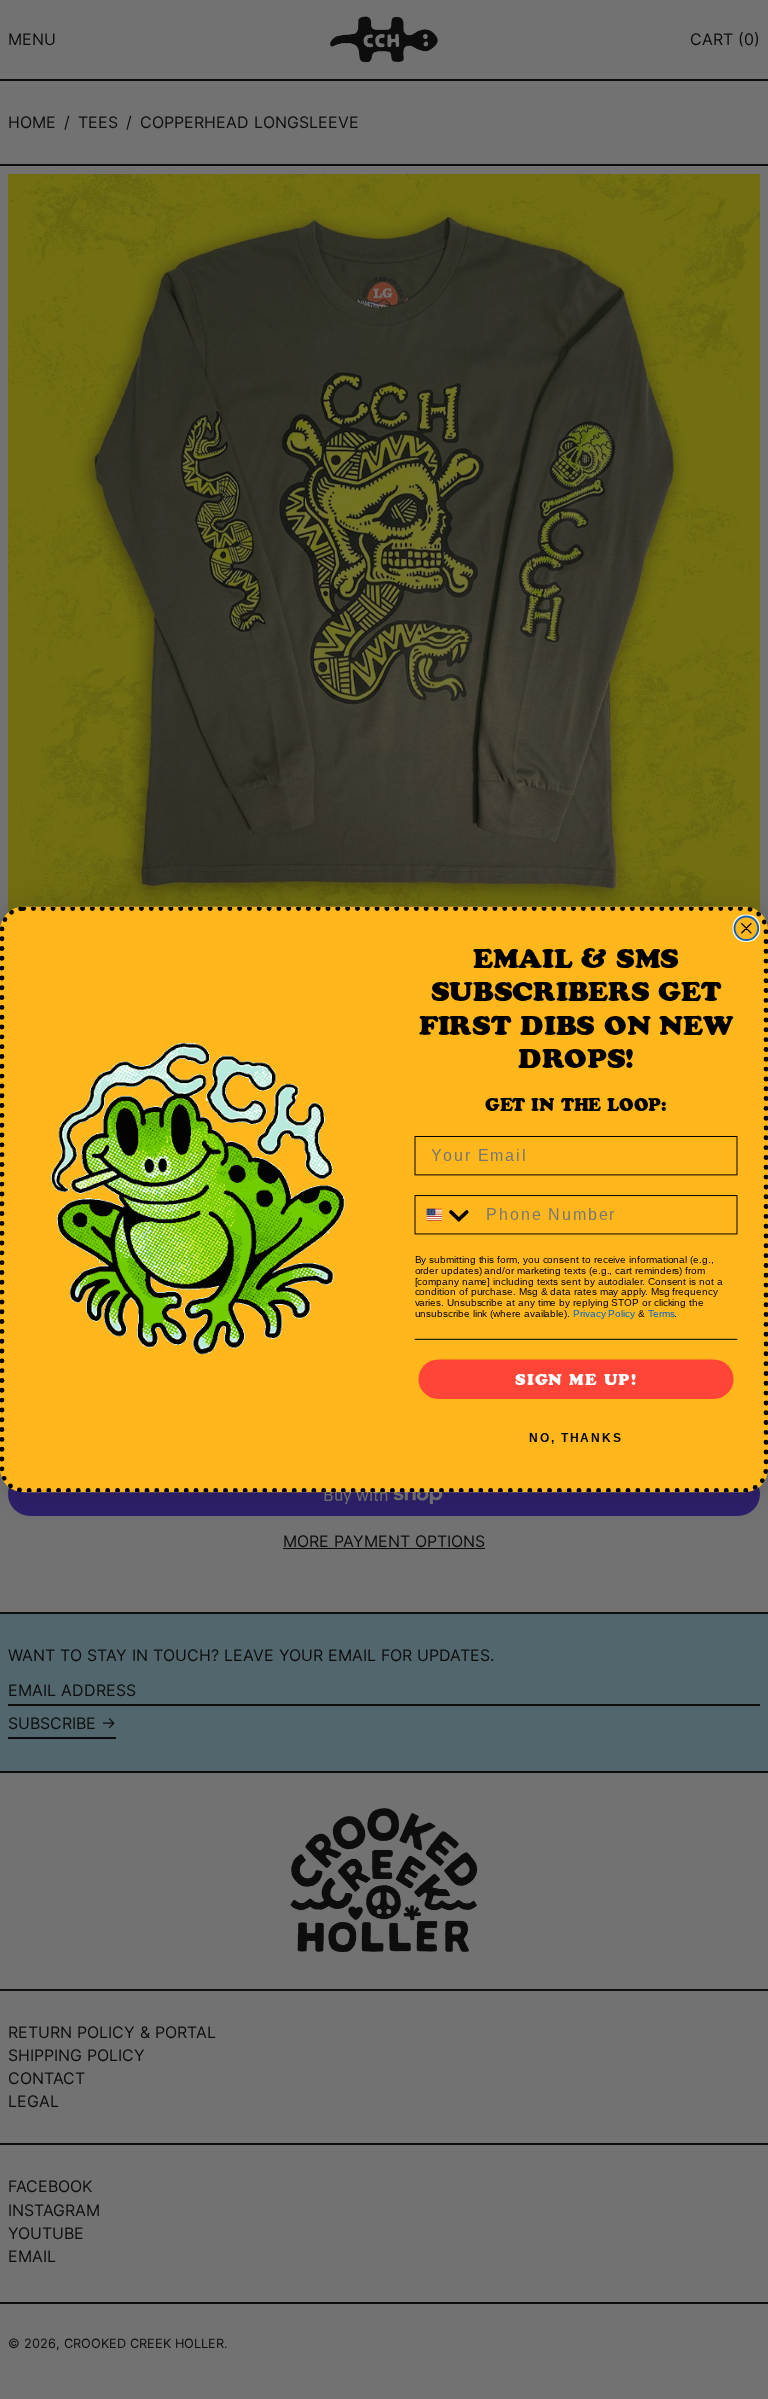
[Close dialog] (747, 929)
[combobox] (446, 1214)
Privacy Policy (604, 1313)
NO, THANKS (576, 1438)
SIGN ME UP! (576, 1379)
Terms (661, 1313)
